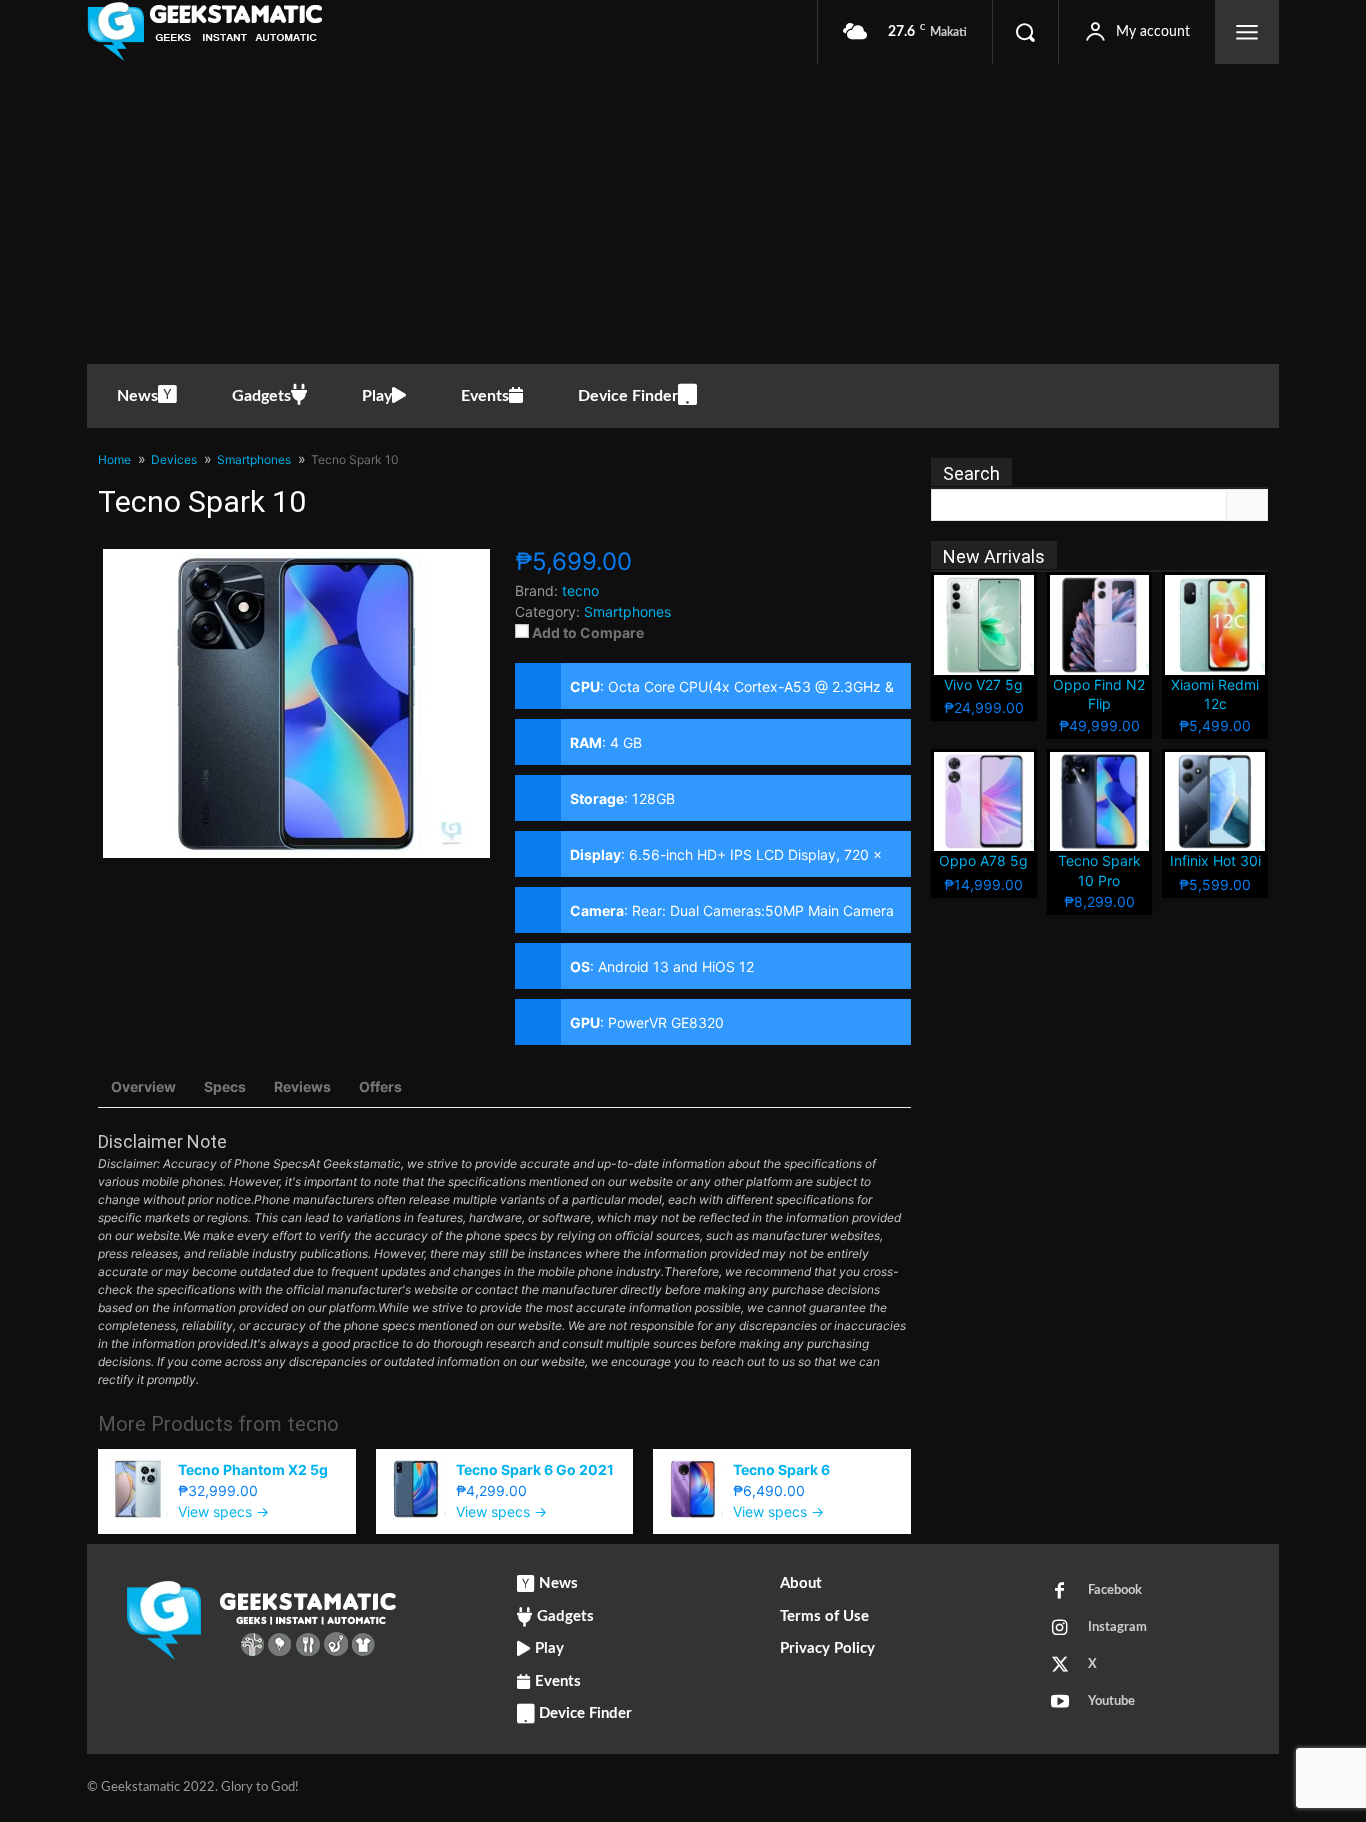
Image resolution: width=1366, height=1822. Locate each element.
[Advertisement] (683, 214)
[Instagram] (1060, 1629)
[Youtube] (1060, 1703)
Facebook (1115, 1590)
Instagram (1117, 1627)
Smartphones (627, 611)
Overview (143, 1086)
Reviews (302, 1086)
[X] (1060, 1666)
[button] (1025, 32)
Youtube (1111, 1701)
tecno (313, 1424)
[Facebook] (1060, 1592)
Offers (380, 1086)
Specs (225, 1086)
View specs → (223, 1511)
